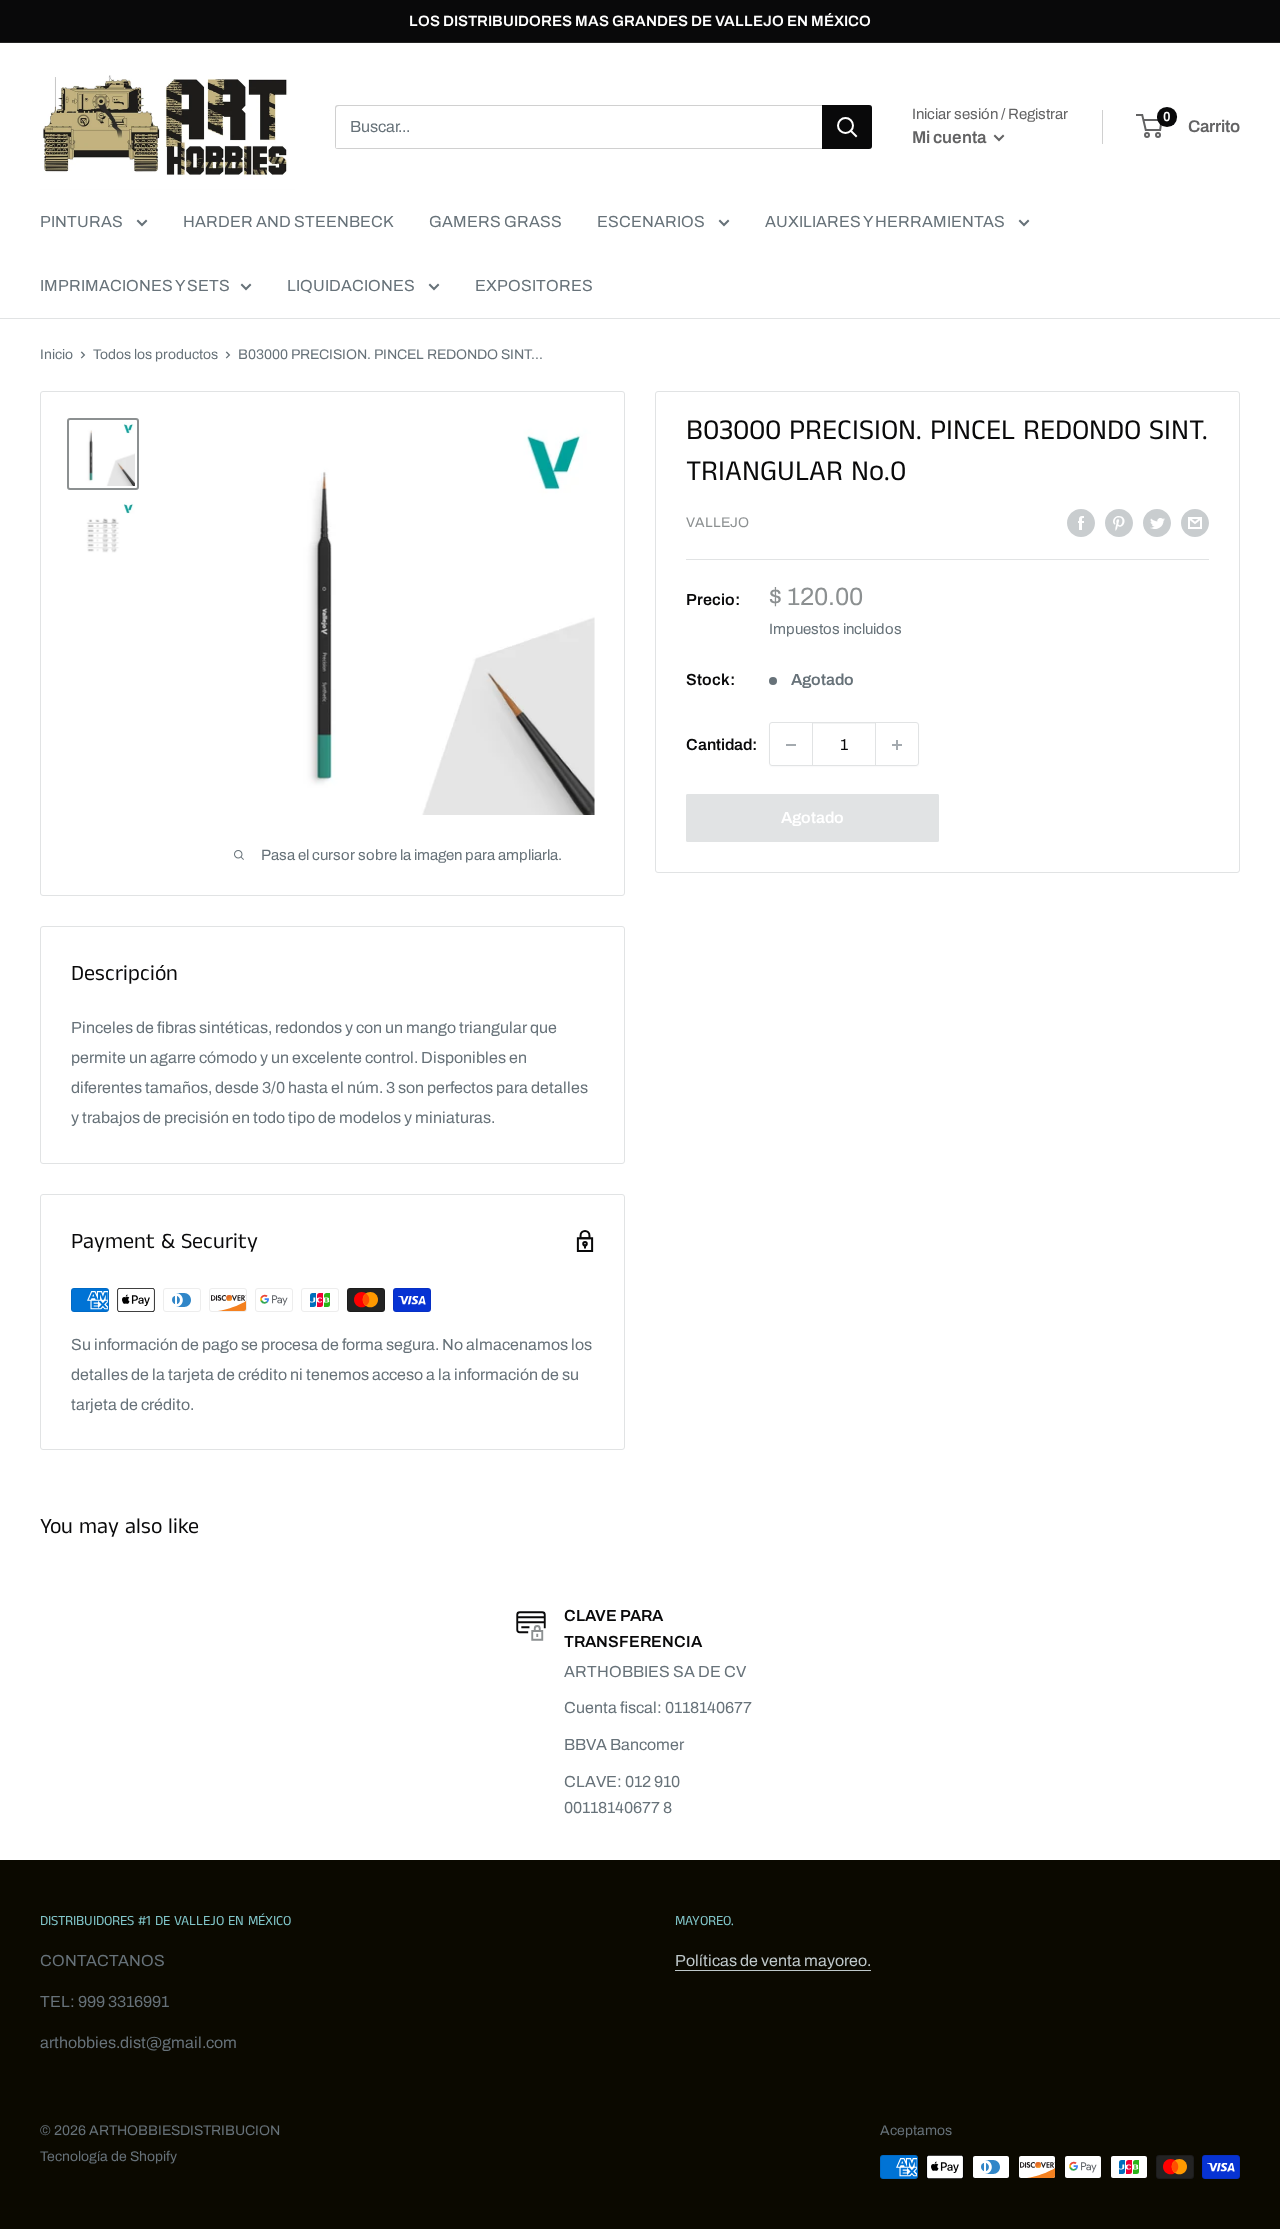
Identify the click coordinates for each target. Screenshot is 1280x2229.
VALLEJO (717, 523)
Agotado (812, 818)
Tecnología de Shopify (108, 2156)
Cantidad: (721, 744)
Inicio (56, 354)
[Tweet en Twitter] (1157, 522)
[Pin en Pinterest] (1119, 522)
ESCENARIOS (652, 221)
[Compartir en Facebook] (1081, 522)
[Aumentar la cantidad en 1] (897, 745)
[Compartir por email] (1195, 522)
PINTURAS (83, 221)
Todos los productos (155, 354)
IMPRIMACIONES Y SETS (135, 285)
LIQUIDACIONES (352, 285)
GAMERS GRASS (495, 221)
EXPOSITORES (534, 285)
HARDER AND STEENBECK (288, 221)
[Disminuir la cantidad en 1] (791, 745)
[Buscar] (847, 127)
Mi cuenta (950, 137)
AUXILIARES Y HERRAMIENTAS (886, 221)
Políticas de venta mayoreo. (773, 1960)
